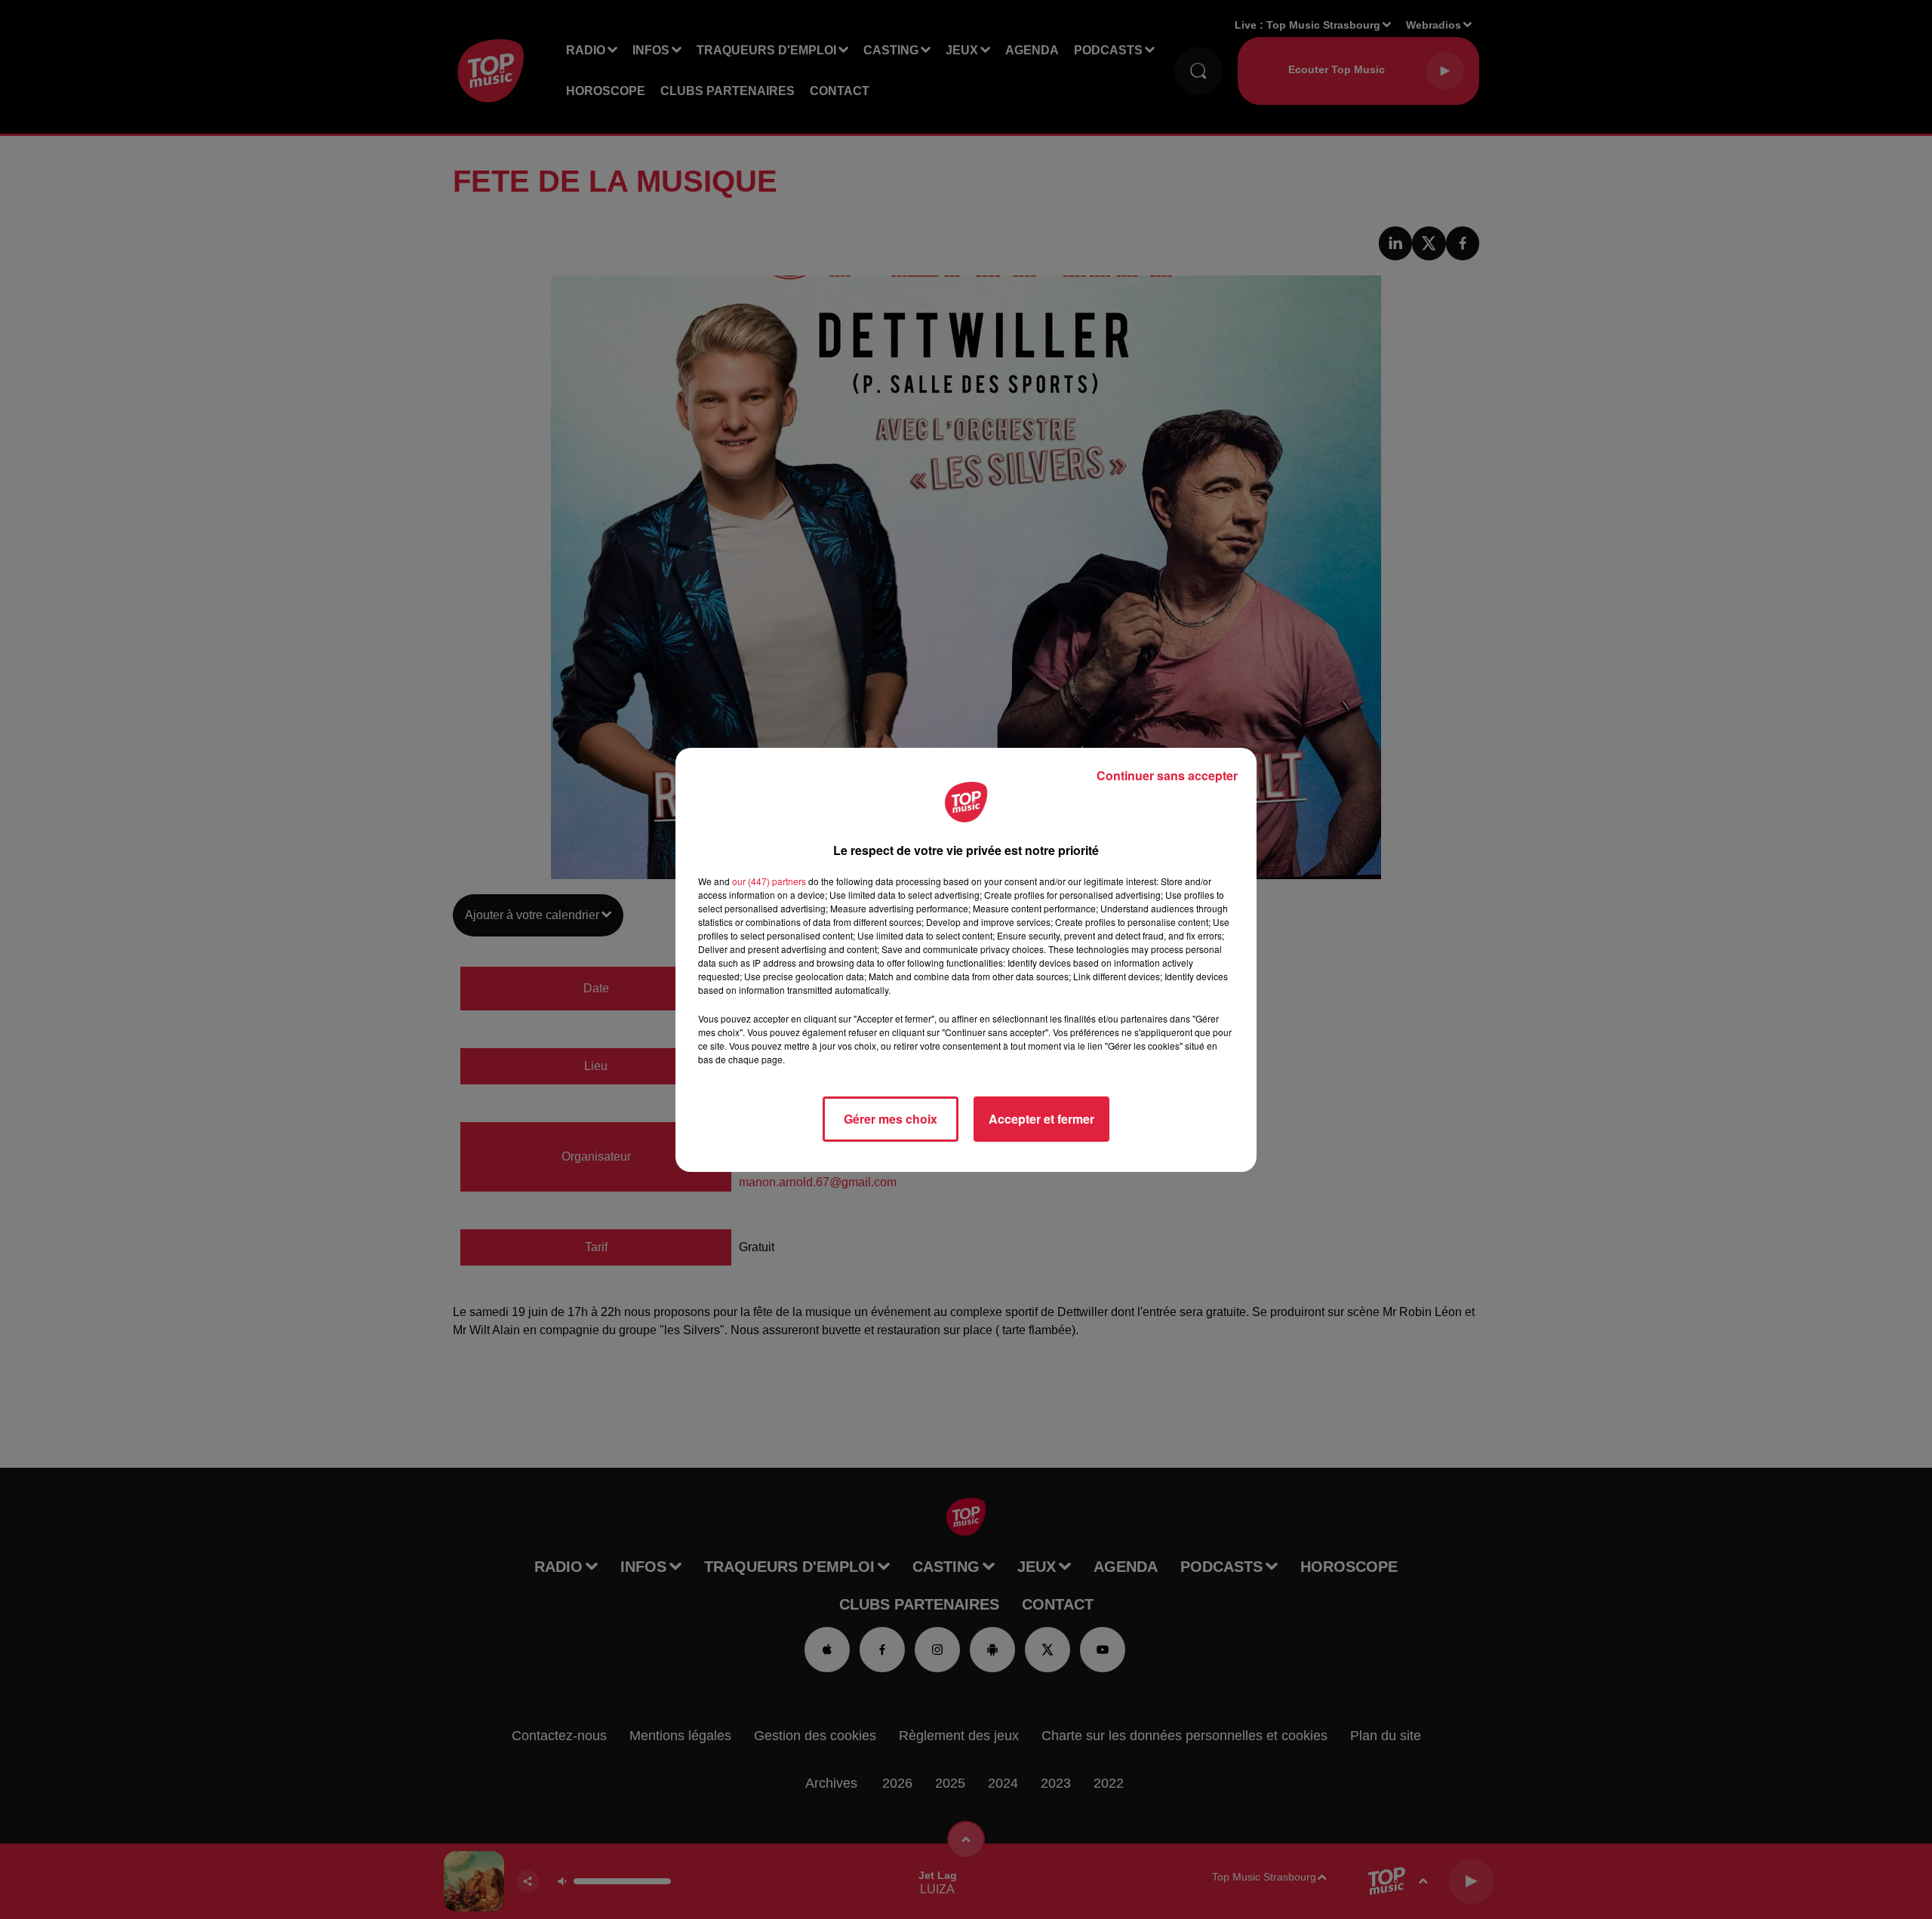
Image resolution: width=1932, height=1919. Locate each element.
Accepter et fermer (1041, 1119)
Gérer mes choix (891, 1119)
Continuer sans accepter (1167, 775)
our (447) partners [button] (769, 881)
